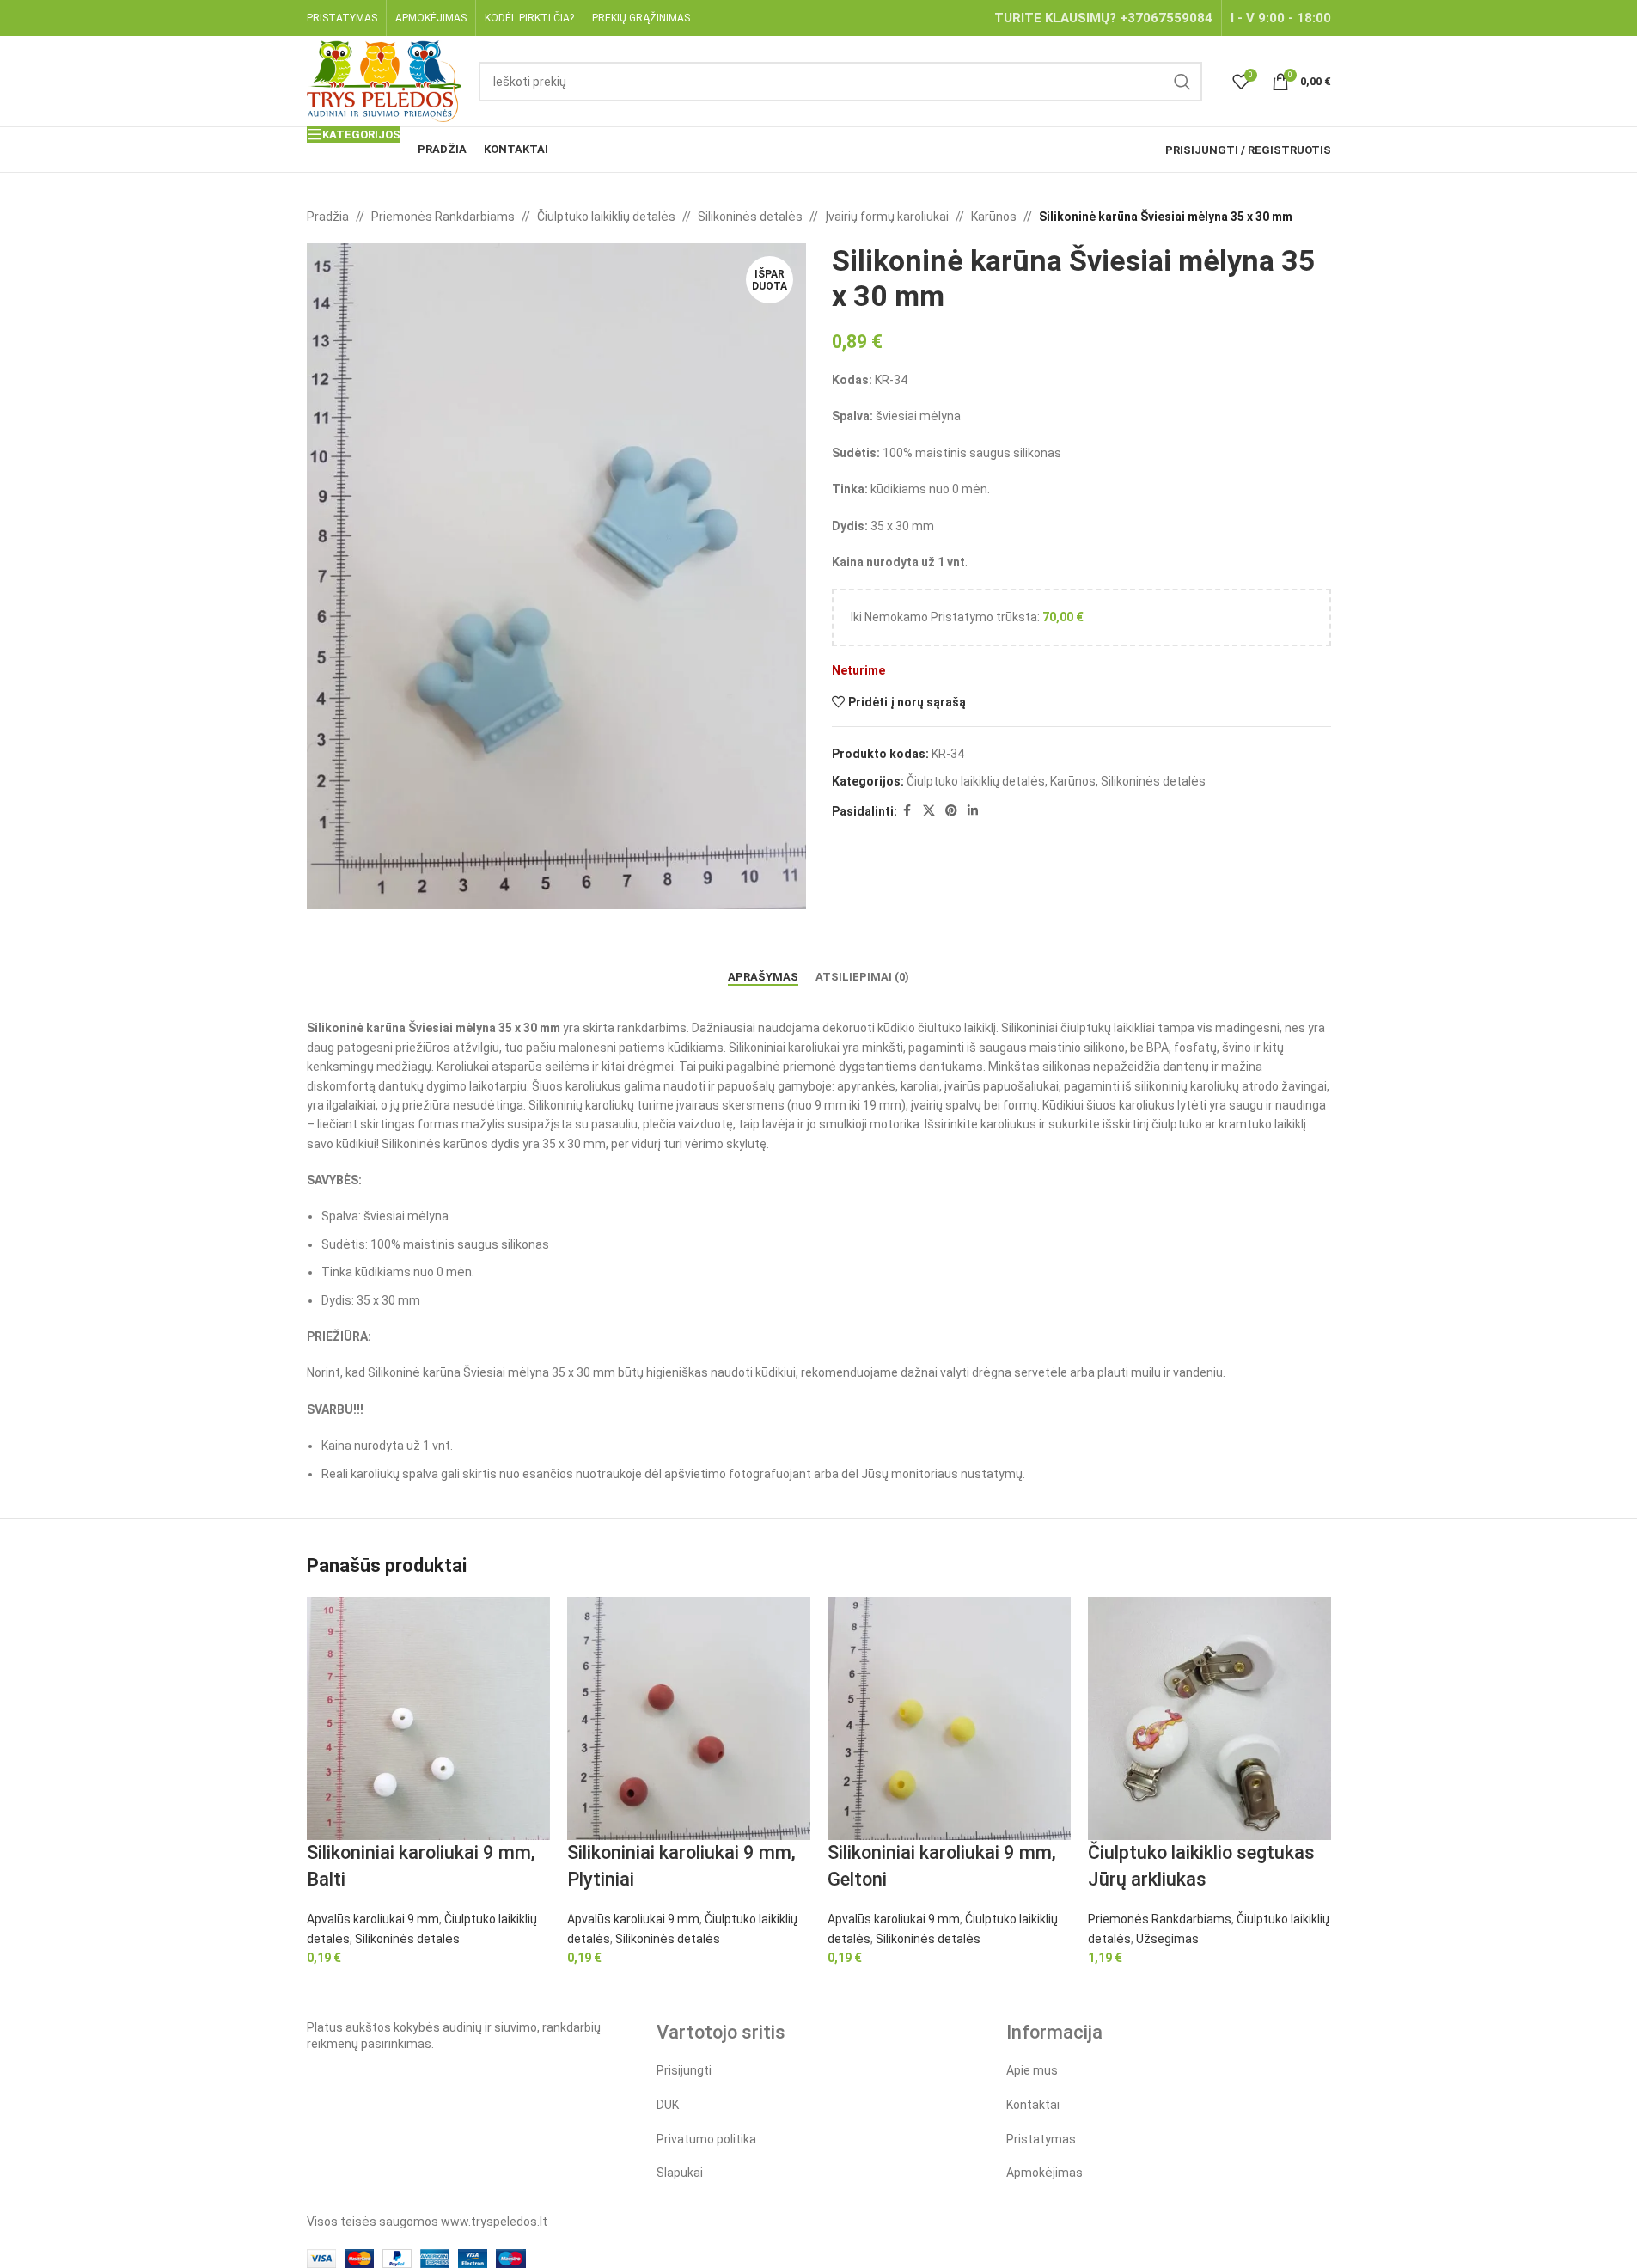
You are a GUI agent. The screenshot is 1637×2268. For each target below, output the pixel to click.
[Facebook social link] (907, 811)
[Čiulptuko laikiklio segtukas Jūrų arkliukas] (1209, 1717)
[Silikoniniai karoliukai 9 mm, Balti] (428, 1717)
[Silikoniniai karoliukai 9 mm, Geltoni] (949, 1717)
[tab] (763, 969)
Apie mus (1032, 2070)
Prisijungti (684, 2070)
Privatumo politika (706, 2139)
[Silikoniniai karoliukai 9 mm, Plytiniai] (689, 1717)
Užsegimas (1167, 1939)
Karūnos (994, 217)
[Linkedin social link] (973, 811)
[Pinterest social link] (951, 811)
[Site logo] (385, 80)
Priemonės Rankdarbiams (443, 217)
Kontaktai (1033, 2105)
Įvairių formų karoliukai (887, 217)
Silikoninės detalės (750, 217)
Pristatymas (1041, 2139)
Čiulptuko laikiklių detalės (606, 217)
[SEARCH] (1182, 82)
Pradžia (328, 217)
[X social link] (929, 811)
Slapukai (680, 2173)
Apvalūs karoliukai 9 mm (373, 1919)
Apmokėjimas (1045, 2173)
